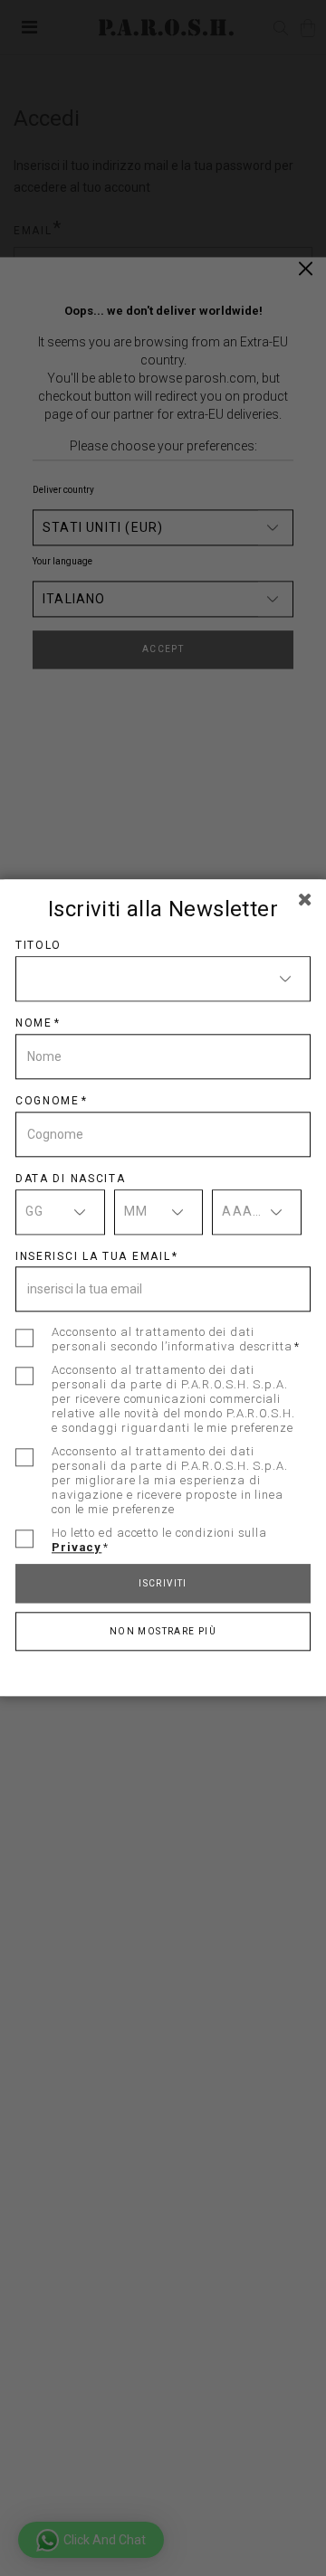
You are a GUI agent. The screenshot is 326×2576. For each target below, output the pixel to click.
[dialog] (163, 1288)
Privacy (77, 1548)
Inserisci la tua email (93, 1256)
